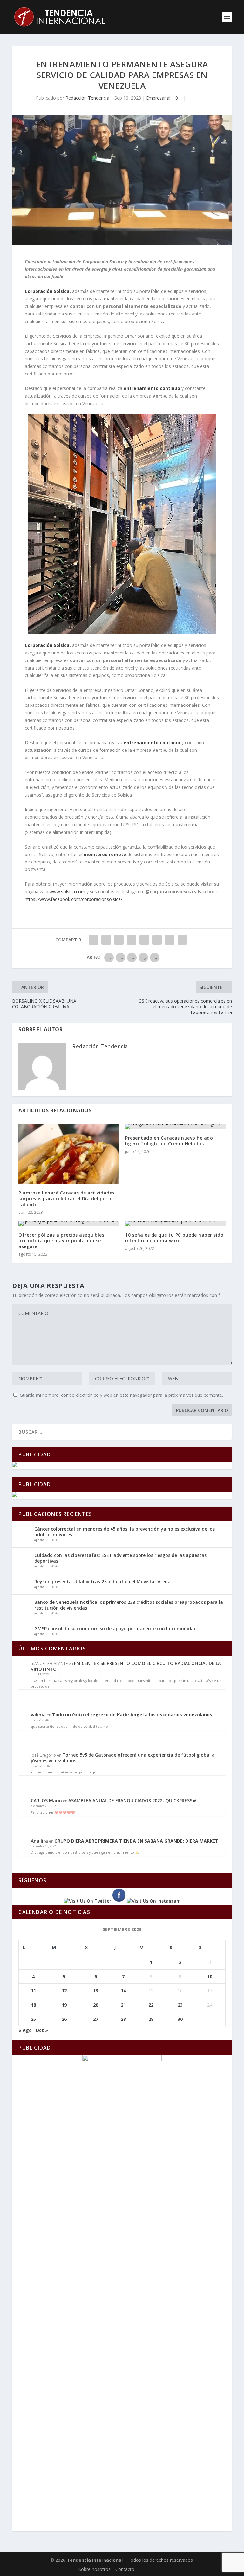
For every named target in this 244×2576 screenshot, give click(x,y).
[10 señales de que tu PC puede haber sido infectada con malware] (175, 1223)
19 (64, 2005)
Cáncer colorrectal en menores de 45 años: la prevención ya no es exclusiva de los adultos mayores (125, 1532)
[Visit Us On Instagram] (154, 1901)
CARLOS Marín (46, 1801)
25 (33, 2019)
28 (123, 2019)
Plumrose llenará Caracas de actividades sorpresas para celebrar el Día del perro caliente (67, 1198)
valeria (38, 1715)
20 (96, 2005)
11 (33, 1991)
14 (123, 1991)
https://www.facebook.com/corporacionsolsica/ (74, 899)
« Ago (25, 2030)
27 (96, 2019)
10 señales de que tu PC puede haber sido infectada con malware (174, 1238)
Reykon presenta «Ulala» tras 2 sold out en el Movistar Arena (102, 1581)
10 (210, 1977)
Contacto (125, 2569)
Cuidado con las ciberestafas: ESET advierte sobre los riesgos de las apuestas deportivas (120, 1558)
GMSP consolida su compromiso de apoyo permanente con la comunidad (115, 1628)
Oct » (42, 2030)
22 (151, 2005)
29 (151, 2019)
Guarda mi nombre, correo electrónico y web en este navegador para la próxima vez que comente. (121, 1395)
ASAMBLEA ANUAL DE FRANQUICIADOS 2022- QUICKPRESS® (132, 1801)
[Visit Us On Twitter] (87, 1901)
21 (123, 2005)
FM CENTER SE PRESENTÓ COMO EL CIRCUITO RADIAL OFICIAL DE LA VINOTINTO (126, 1666)
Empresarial (158, 98)
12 (64, 1991)
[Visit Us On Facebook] (119, 1901)
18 (33, 2005)
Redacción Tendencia (87, 98)
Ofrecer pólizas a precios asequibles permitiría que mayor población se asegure (61, 1241)
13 (96, 1991)
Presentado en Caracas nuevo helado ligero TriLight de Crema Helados (169, 1141)
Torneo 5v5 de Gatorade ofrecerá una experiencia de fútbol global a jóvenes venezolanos (123, 1758)
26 (64, 2019)
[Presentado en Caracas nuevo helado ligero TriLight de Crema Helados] (175, 1126)
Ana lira (39, 1841)
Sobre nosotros (95, 2569)
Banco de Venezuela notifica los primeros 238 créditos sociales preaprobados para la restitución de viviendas (129, 1605)
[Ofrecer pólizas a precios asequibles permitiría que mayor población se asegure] (69, 1223)
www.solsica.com (67, 891)
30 (180, 2019)
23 (180, 2005)
